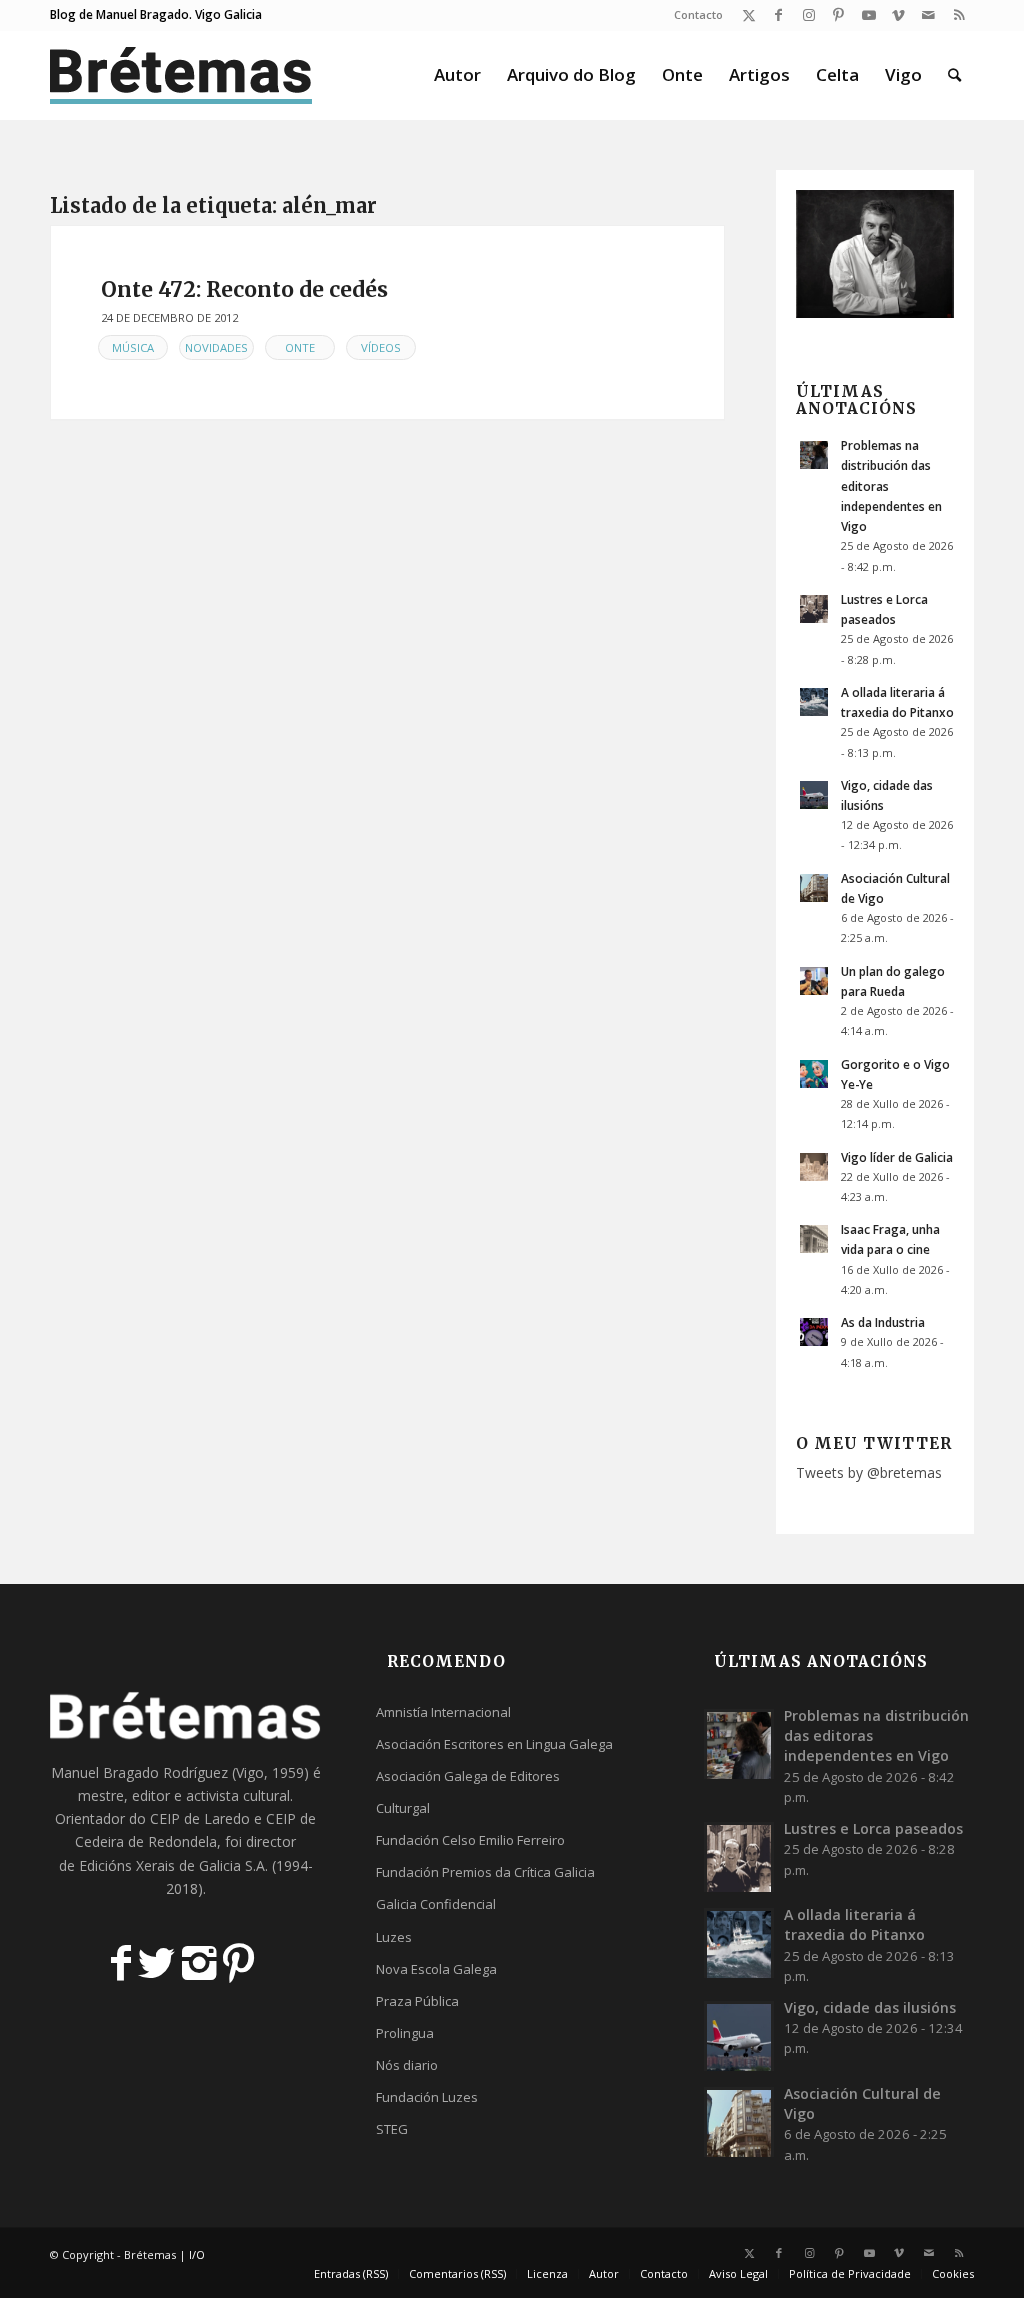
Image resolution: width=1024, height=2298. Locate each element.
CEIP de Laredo (200, 1818)
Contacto (698, 14)
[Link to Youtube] (868, 15)
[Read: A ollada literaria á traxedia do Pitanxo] (814, 702)
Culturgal (403, 1808)
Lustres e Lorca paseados (873, 1828)
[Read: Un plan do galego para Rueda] (814, 981)
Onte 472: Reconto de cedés (244, 289)
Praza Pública (417, 2001)
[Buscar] (954, 75)
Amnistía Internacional (443, 1712)
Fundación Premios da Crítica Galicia (485, 1872)
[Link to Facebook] (778, 15)
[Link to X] (748, 15)
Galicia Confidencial (436, 1904)
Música (133, 347)
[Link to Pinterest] (838, 15)
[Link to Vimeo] (898, 15)
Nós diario (407, 2065)
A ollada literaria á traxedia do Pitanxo (854, 1924)
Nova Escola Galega (436, 1969)
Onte (300, 347)
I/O (197, 2254)
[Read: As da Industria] (814, 1332)
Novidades (216, 347)
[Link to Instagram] (808, 15)
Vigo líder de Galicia (897, 1157)
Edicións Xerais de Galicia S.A (172, 1865)
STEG (392, 2129)
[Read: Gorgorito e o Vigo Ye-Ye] (814, 1074)
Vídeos (381, 347)
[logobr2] (181, 75)
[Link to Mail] (928, 15)
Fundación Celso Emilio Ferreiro (470, 1840)
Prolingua (405, 2033)
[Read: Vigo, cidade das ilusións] (814, 795)
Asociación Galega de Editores (468, 1776)
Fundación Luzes (427, 2097)
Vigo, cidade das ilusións (870, 2007)
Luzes (394, 1937)
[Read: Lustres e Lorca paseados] (814, 609)
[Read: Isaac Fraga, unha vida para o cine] (814, 1239)
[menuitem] (693, 15)
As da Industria (883, 1322)
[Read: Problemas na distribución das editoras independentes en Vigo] (814, 455)
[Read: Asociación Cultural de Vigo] (814, 888)
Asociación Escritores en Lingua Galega (494, 1744)
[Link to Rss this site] (959, 15)
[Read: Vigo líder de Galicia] (814, 1167)
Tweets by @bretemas (869, 1472)
